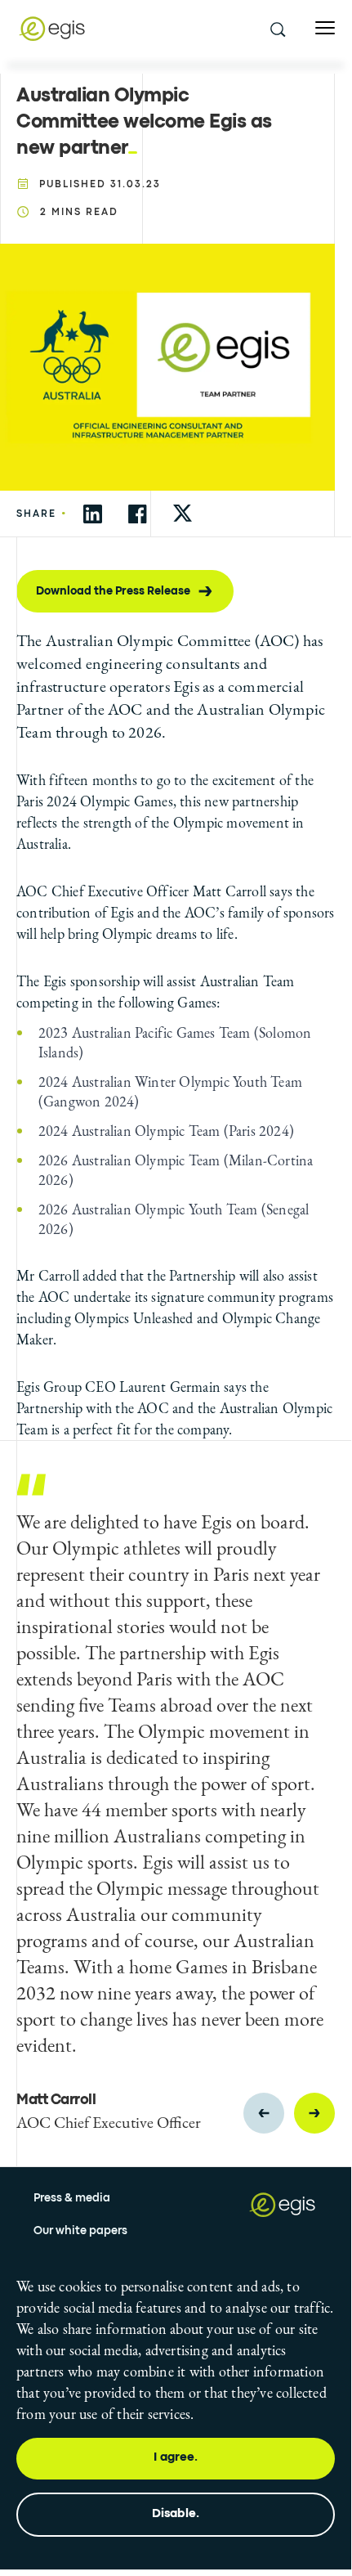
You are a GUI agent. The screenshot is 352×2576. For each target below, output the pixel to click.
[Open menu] (325, 28)
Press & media (72, 2198)
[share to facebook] (138, 514)
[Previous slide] (264, 2113)
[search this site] (277, 29)
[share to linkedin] (93, 514)
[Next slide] (314, 2113)
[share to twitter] (183, 514)
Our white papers (80, 2231)
